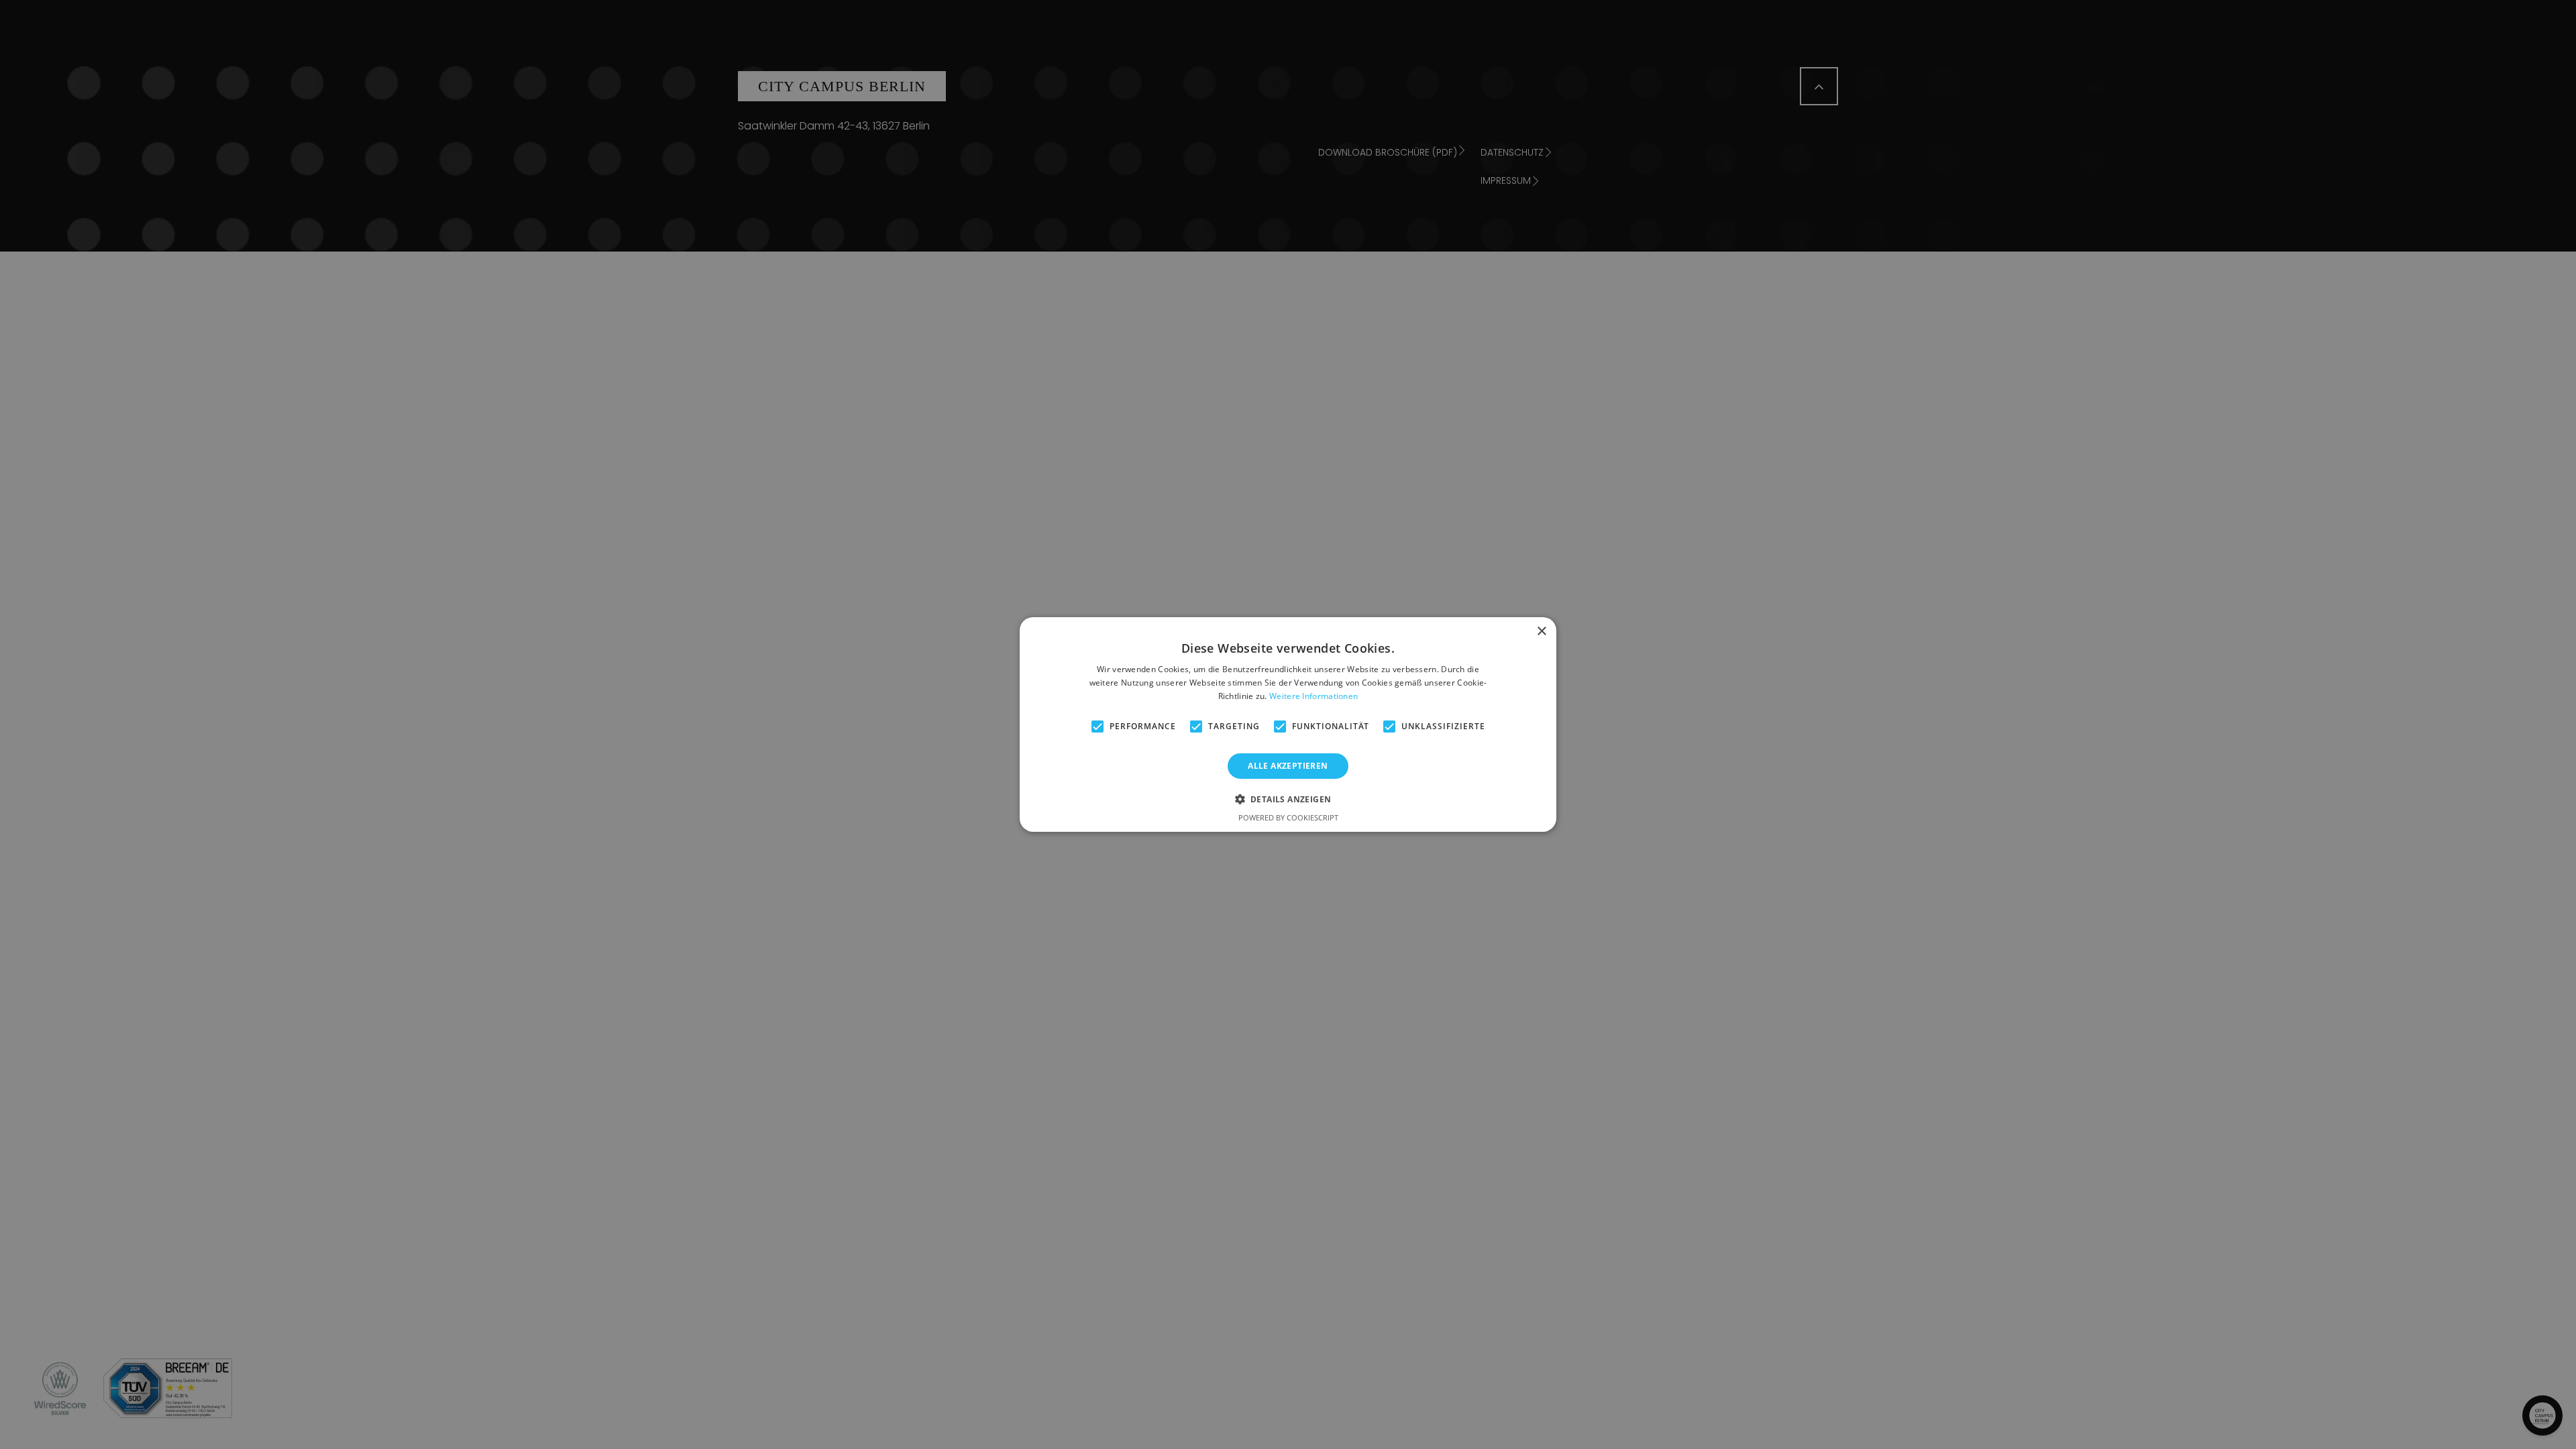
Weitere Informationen (1313, 696)
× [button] (1541, 632)
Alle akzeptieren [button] (1288, 766)
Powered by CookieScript (1288, 817)
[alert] (1288, 724)
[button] (1288, 799)
